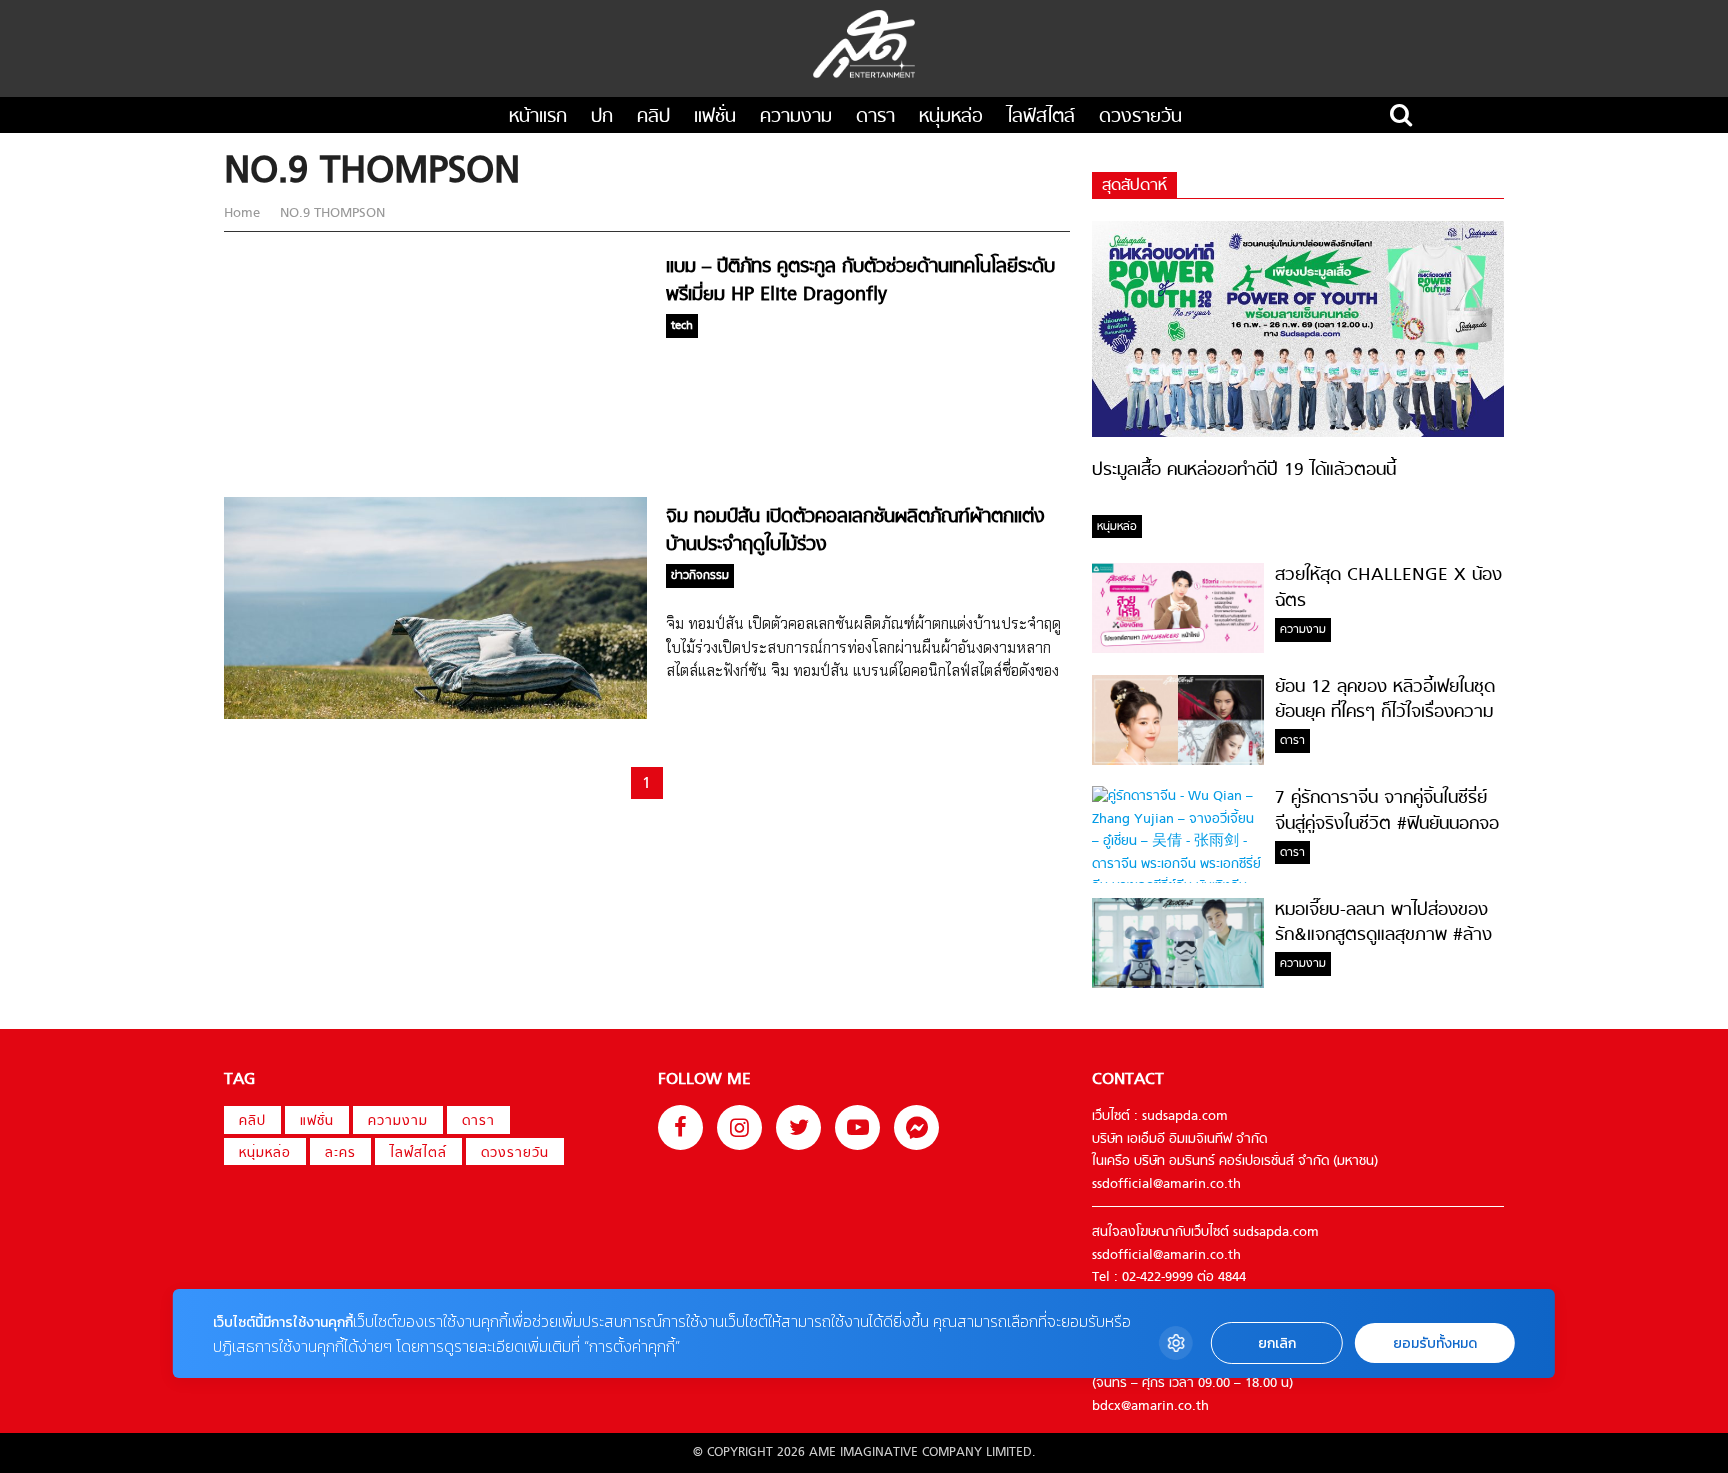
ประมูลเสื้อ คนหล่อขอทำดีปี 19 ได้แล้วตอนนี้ (1244, 470)
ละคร (340, 1153)
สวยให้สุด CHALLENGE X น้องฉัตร (1388, 588)
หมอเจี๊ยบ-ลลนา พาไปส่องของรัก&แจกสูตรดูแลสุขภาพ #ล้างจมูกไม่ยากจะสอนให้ (1383, 936)
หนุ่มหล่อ (951, 117)
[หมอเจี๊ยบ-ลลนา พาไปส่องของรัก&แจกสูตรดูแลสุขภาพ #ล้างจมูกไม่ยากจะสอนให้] (1178, 984)
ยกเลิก (1277, 1343)
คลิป (653, 117)
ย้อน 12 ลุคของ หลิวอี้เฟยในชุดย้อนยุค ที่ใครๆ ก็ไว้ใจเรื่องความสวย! (1385, 713)
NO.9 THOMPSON (330, 213)
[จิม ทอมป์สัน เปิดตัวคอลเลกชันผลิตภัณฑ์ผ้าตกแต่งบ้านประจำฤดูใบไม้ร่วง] (435, 715)
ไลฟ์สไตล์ (1041, 117)
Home (244, 213)
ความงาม (796, 117)
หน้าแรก (538, 117)
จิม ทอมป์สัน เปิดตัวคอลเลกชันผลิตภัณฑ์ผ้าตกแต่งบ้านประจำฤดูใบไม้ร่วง (855, 531)
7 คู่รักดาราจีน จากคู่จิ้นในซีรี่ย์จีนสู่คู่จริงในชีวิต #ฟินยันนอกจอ (1387, 811)
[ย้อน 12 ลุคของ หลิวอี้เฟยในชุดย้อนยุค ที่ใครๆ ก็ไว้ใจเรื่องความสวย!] (1178, 761)
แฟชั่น (715, 117)
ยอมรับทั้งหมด (1435, 1343)
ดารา (875, 117)
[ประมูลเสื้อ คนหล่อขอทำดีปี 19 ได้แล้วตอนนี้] (1298, 433)
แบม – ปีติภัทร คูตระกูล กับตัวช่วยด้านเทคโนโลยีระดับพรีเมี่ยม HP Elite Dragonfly (860, 281)
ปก (602, 117)
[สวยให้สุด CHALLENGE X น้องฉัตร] (1178, 649)
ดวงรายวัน (1140, 117)
